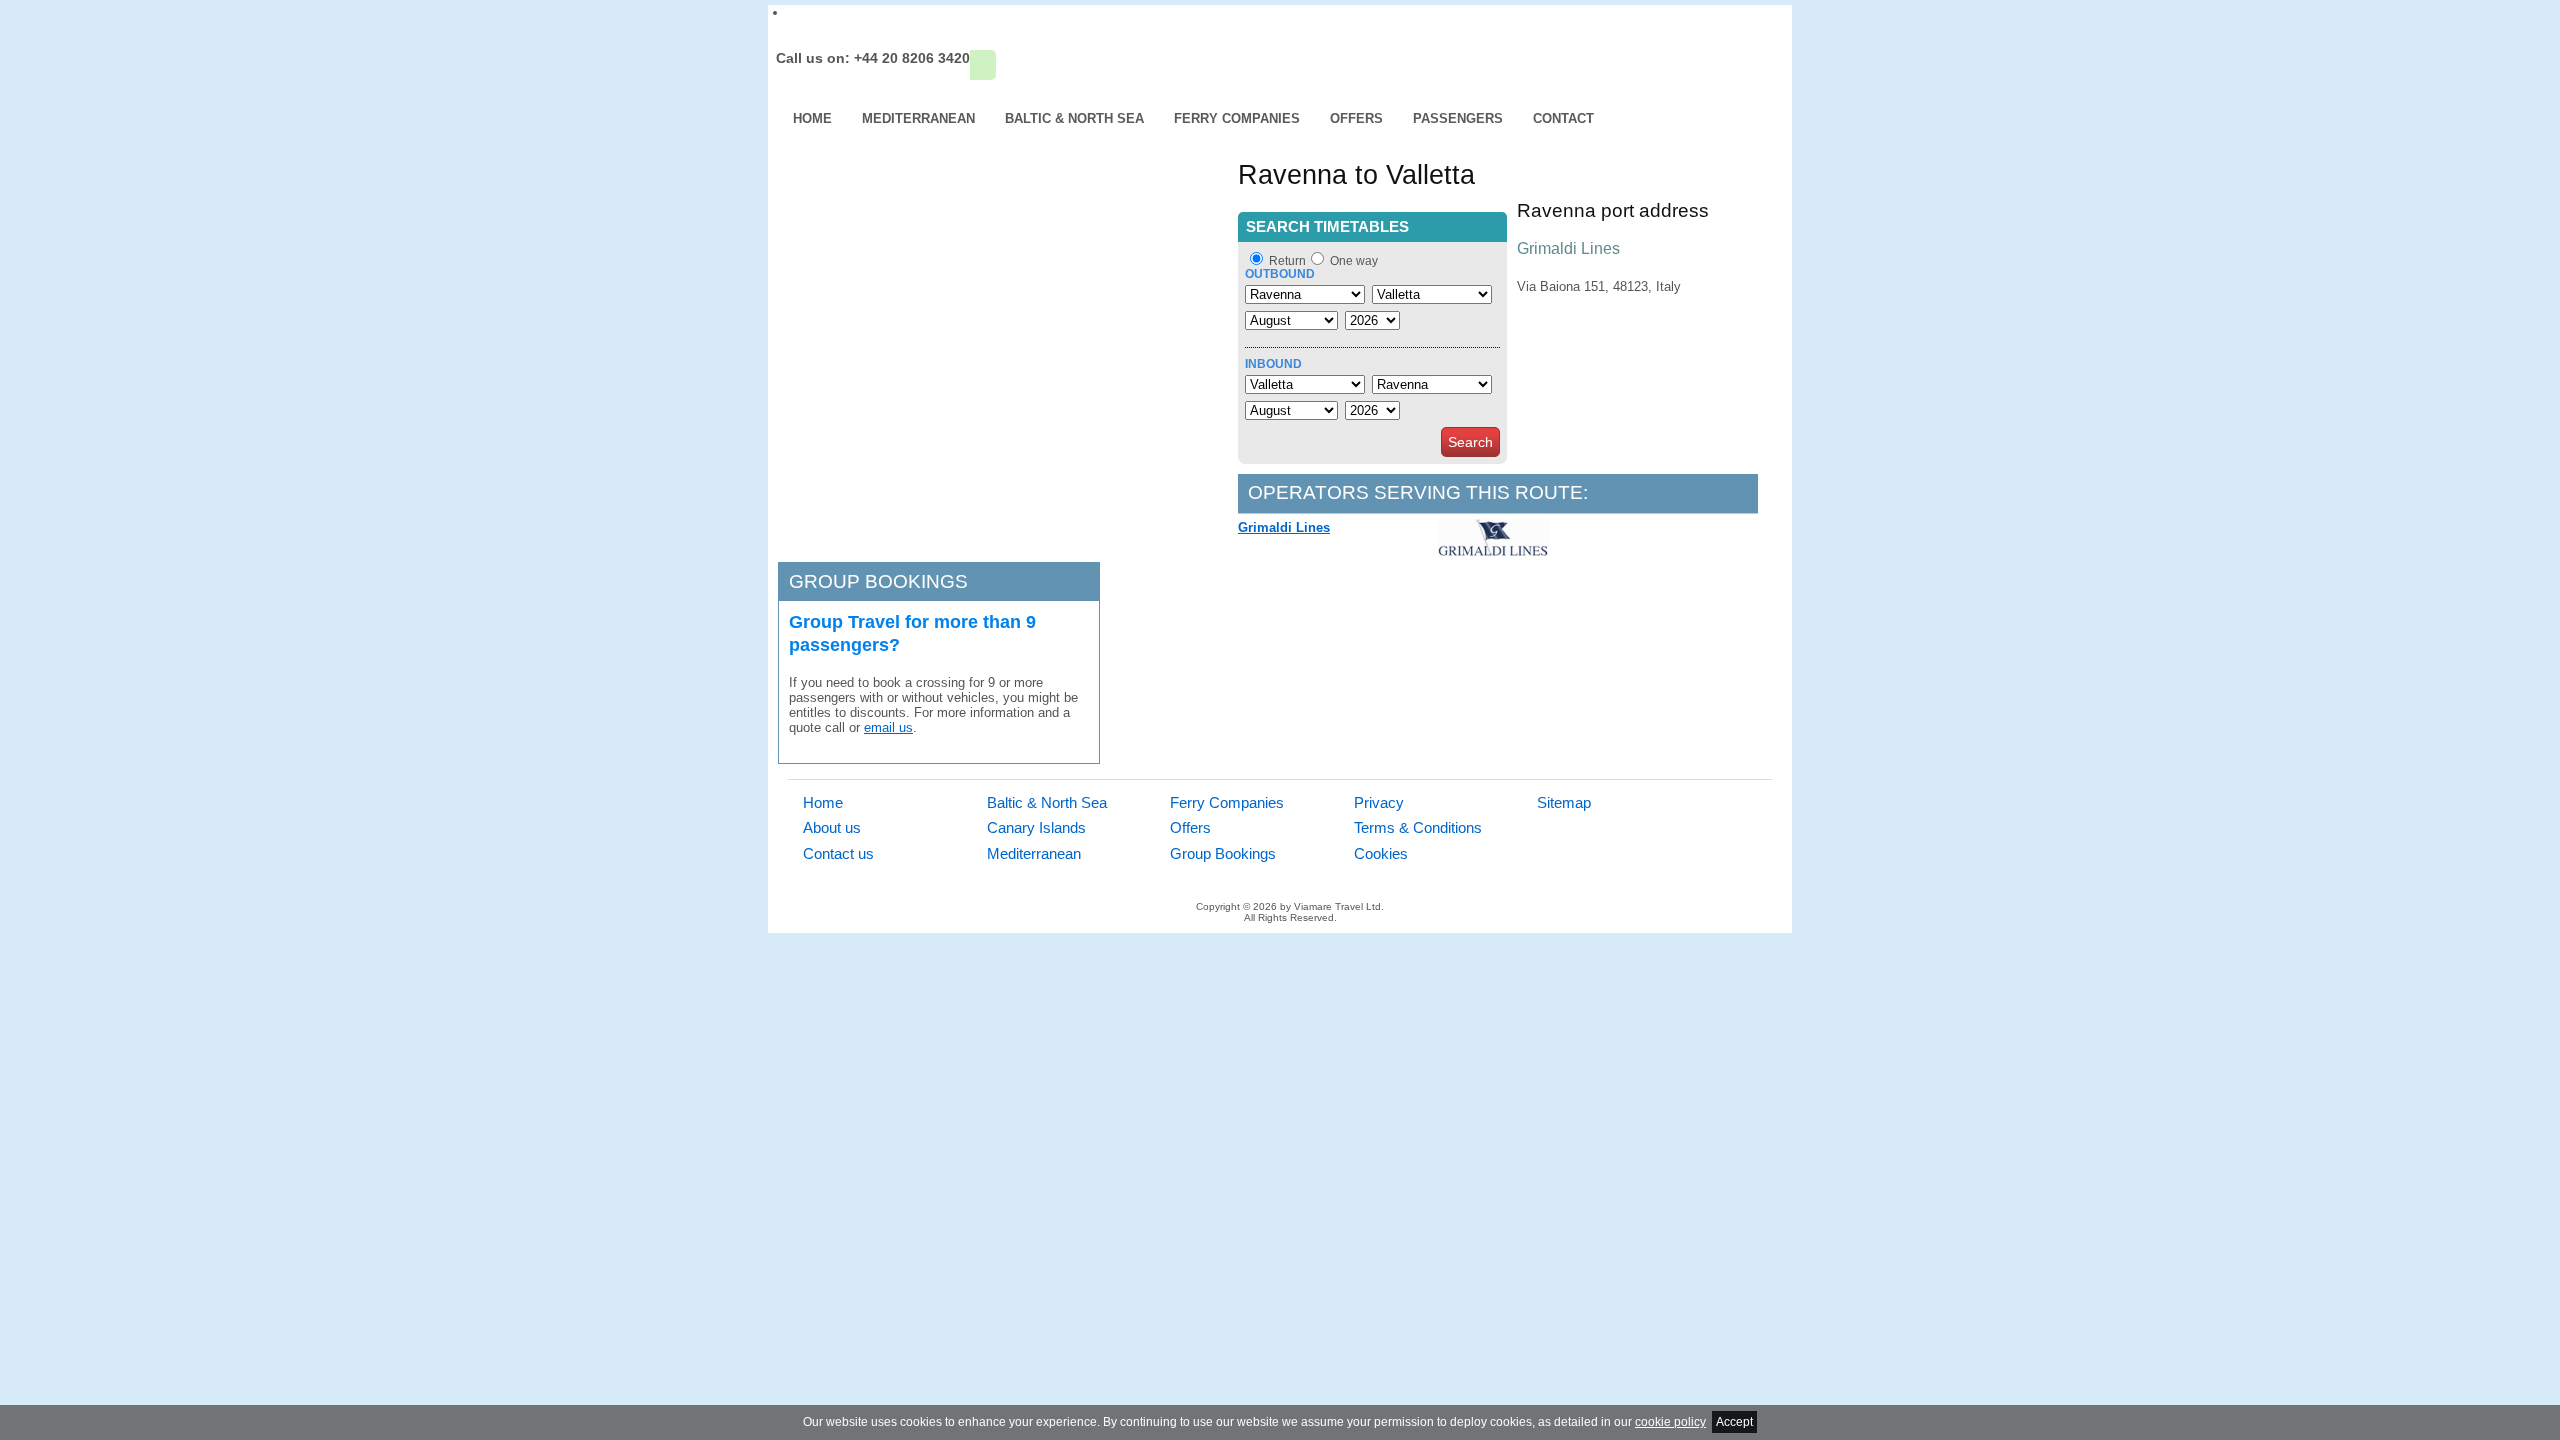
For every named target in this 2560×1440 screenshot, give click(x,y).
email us (888, 727)
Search (1470, 442)
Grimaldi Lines (1284, 527)
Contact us (838, 853)
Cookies (1381, 853)
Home (812, 118)
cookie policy (1670, 1422)
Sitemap (1564, 802)
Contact (1563, 118)
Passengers (1458, 118)
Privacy (1379, 802)
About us (832, 827)
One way (1354, 261)
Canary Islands (1036, 827)
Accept (1734, 1422)
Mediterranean (918, 118)
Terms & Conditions (1418, 827)
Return (1287, 261)
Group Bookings (1223, 853)
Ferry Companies (1237, 118)
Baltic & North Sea (1074, 118)
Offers (1356, 118)
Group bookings (878, 581)
